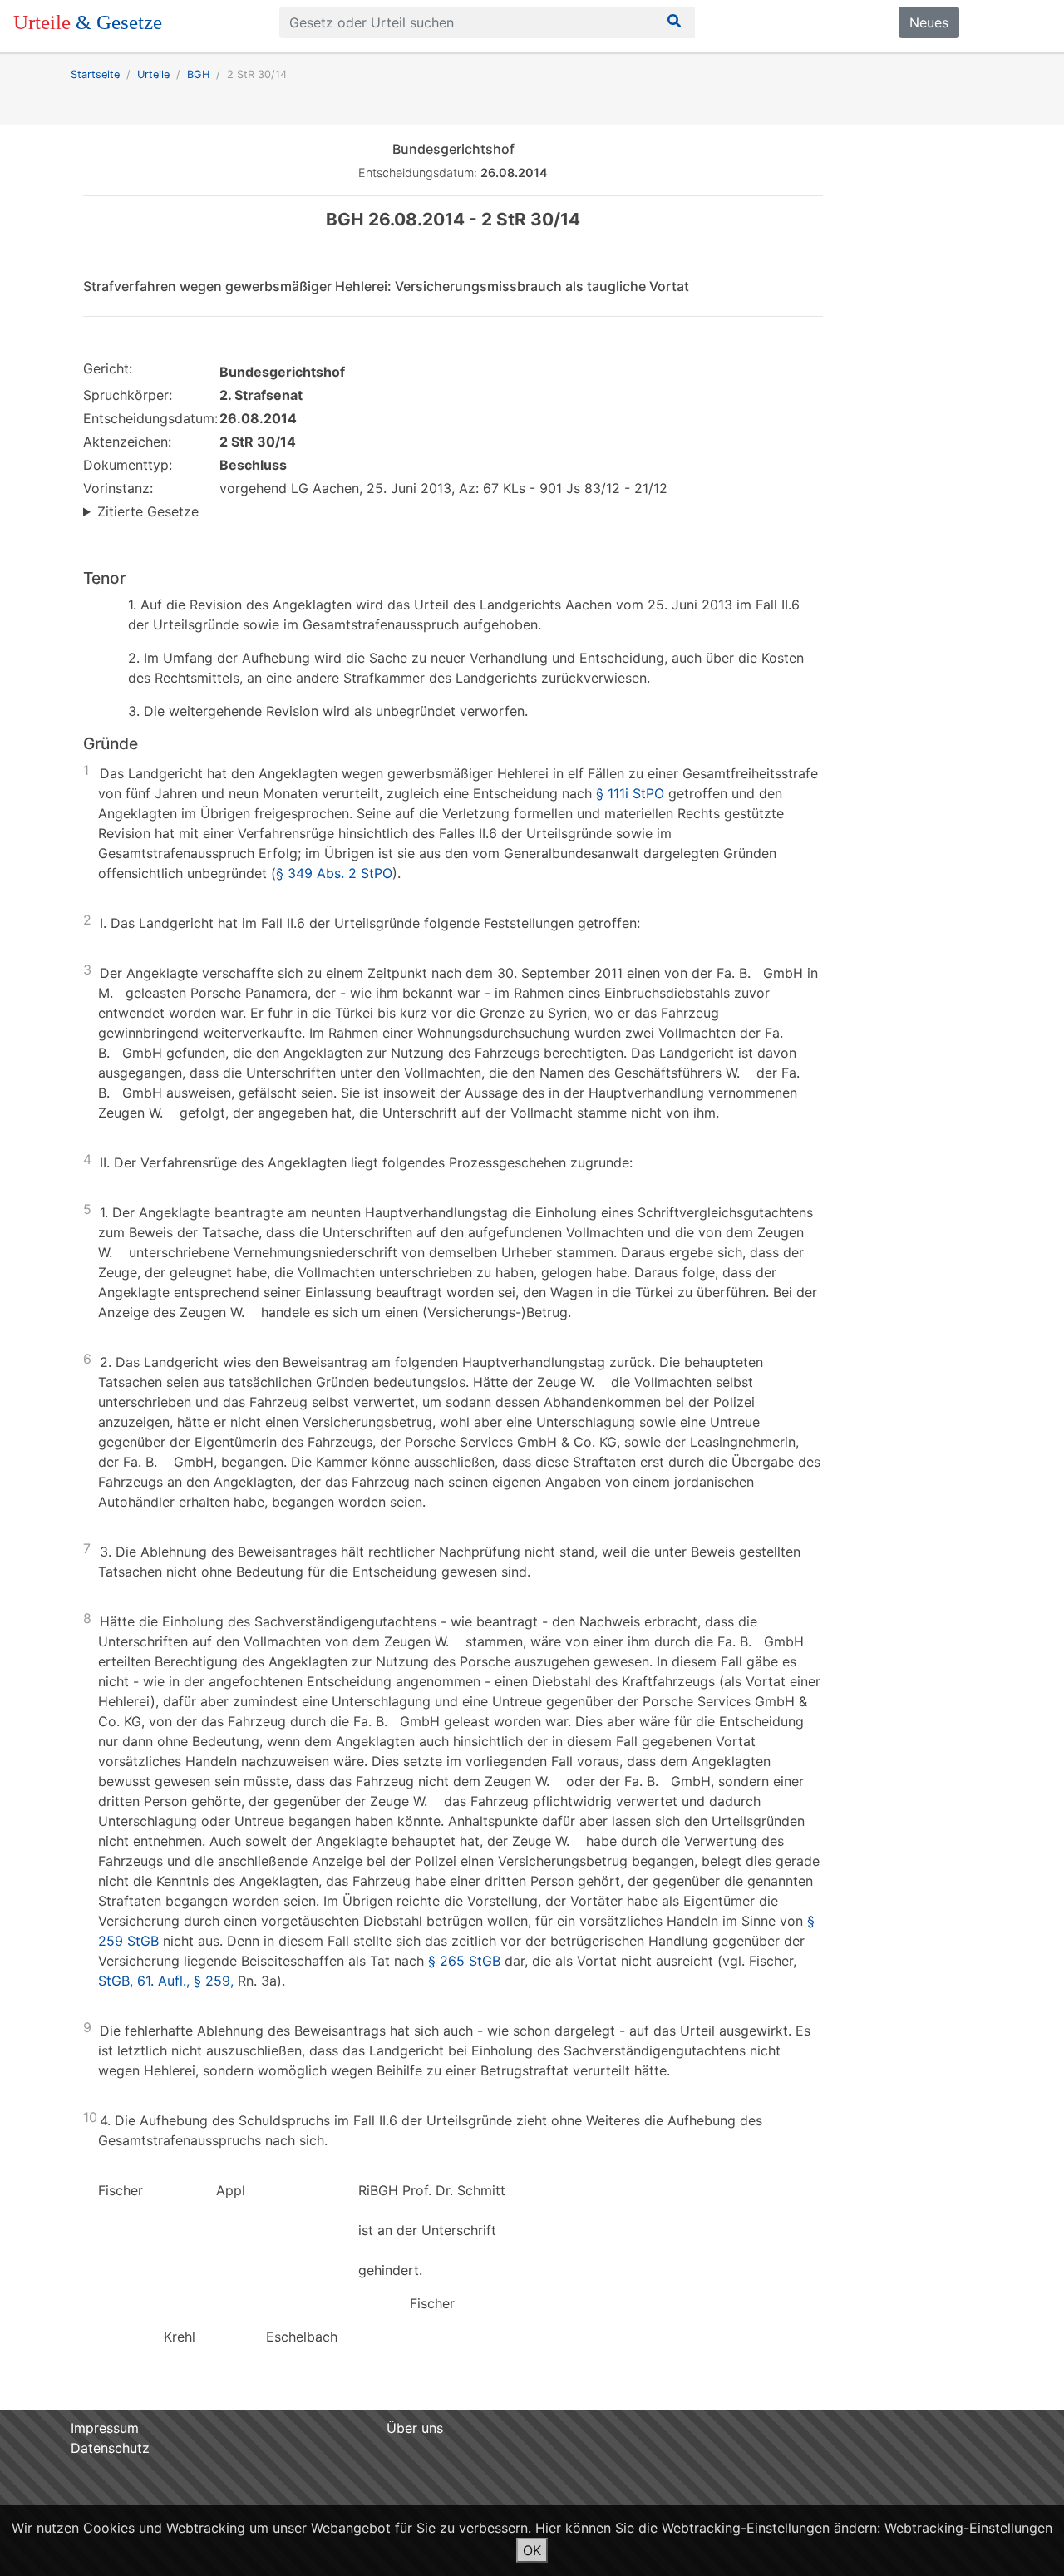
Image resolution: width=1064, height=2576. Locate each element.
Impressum (105, 2428)
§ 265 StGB (464, 1961)
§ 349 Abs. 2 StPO (334, 873)
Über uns (415, 2428)
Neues (929, 22)
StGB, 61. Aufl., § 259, (166, 1981)
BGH (198, 74)
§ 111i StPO (630, 793)
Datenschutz (110, 2448)
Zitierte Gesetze (148, 511)
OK (532, 2550)
